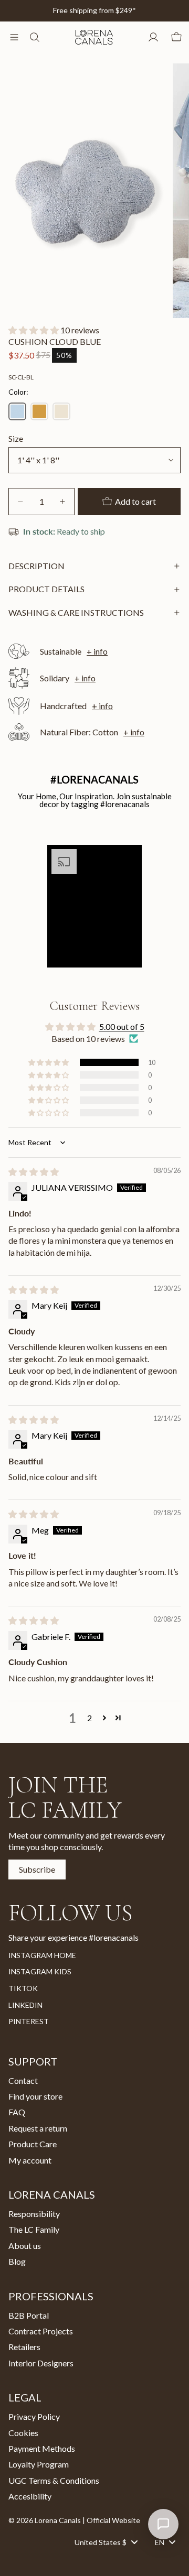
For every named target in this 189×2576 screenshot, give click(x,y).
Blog (17, 2261)
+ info (97, 651)
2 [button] (90, 1718)
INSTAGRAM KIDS (40, 1971)
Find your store (35, 2096)
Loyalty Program (39, 2464)
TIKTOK (23, 1988)
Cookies (23, 2433)
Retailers (24, 2347)
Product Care (33, 2144)
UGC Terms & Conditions (54, 2480)
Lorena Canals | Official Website (87, 2520)
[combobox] (106, 2542)
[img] (34, 1172)
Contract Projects (41, 2331)
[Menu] (14, 37)
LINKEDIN (25, 2005)
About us (25, 2246)
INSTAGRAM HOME (42, 1955)
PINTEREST (29, 2021)
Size (16, 438)
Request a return (38, 2128)
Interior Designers (41, 2363)
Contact (23, 2080)
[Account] (153, 37)
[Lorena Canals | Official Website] (94, 37)
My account (30, 2160)
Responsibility (34, 2214)
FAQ (17, 2112)
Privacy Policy (34, 2416)
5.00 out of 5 (122, 1026)
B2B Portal (29, 2315)
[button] (34, 330)
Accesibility (30, 2496)
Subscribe (37, 1869)
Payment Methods (42, 2448)
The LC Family (34, 2230)
